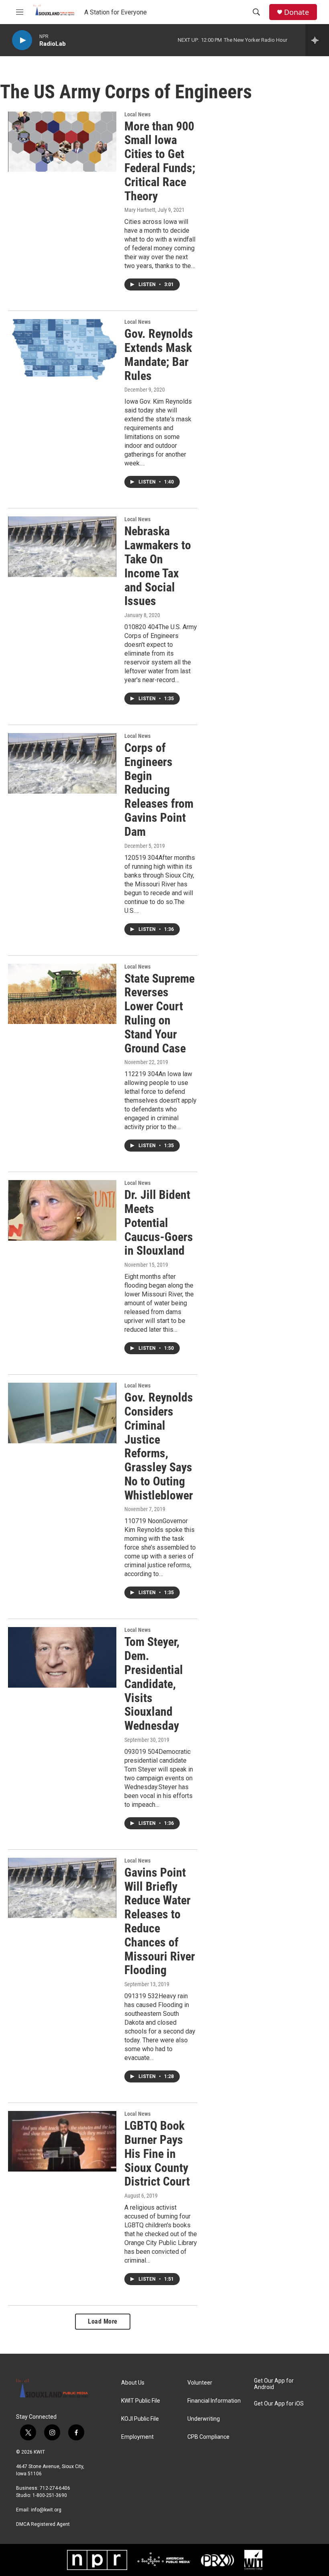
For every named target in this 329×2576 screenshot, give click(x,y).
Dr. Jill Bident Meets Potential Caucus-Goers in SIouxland (159, 1223)
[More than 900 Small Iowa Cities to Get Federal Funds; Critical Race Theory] (62, 142)
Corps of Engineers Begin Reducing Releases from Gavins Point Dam (159, 790)
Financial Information (214, 2401)
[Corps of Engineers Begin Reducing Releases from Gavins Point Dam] (62, 763)
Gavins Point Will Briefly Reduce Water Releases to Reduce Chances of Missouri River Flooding (160, 1921)
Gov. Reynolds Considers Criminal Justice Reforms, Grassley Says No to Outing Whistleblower (159, 1446)
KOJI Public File (140, 2419)
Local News (137, 114)
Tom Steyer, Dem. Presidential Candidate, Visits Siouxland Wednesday (154, 1684)
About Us (133, 2383)
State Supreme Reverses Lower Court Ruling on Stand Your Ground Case (159, 1013)
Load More (103, 2321)
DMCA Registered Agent (43, 2524)
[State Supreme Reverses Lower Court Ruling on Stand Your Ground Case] (62, 994)
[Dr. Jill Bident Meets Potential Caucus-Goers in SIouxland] (62, 1210)
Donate (297, 12)
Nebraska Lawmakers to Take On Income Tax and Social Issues (158, 566)
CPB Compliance (208, 2437)
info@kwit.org (46, 2510)
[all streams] (317, 40)
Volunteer (200, 2383)
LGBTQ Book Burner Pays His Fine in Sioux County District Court (157, 2153)
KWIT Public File (141, 2401)
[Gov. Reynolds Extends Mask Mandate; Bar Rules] (62, 349)
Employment (137, 2437)
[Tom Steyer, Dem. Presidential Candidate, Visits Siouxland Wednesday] (62, 1657)
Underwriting (204, 2419)
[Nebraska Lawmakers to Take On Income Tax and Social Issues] (62, 546)
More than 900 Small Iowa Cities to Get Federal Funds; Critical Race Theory (160, 161)
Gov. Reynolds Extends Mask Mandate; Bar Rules (159, 355)
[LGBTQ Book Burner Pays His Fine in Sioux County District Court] (62, 2141)
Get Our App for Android (274, 2384)
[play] (22, 40)
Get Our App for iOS (279, 2404)
